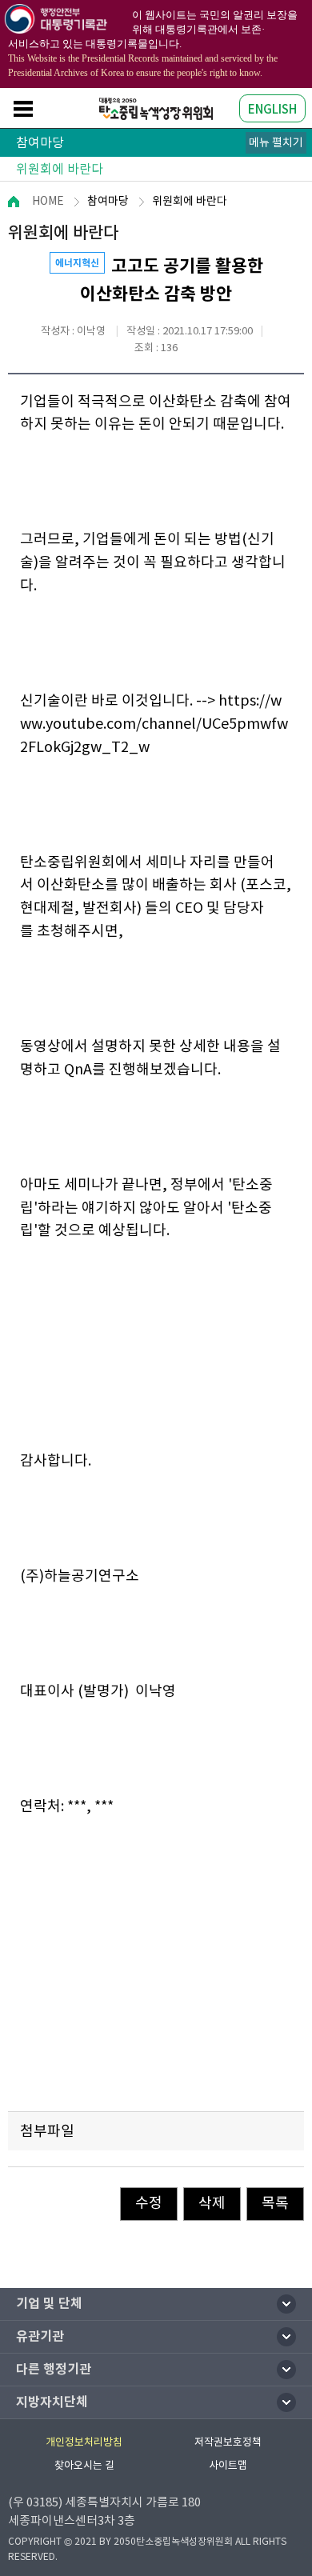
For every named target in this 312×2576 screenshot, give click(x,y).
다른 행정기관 (54, 2369)
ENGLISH (272, 109)
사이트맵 (228, 2465)
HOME (48, 201)
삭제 (212, 2203)
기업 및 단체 (49, 2304)
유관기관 (40, 2336)
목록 (275, 2203)
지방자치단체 (52, 2402)
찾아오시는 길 (84, 2465)
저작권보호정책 (228, 2442)
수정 (149, 2203)
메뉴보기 (23, 109)
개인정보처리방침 (84, 2442)
